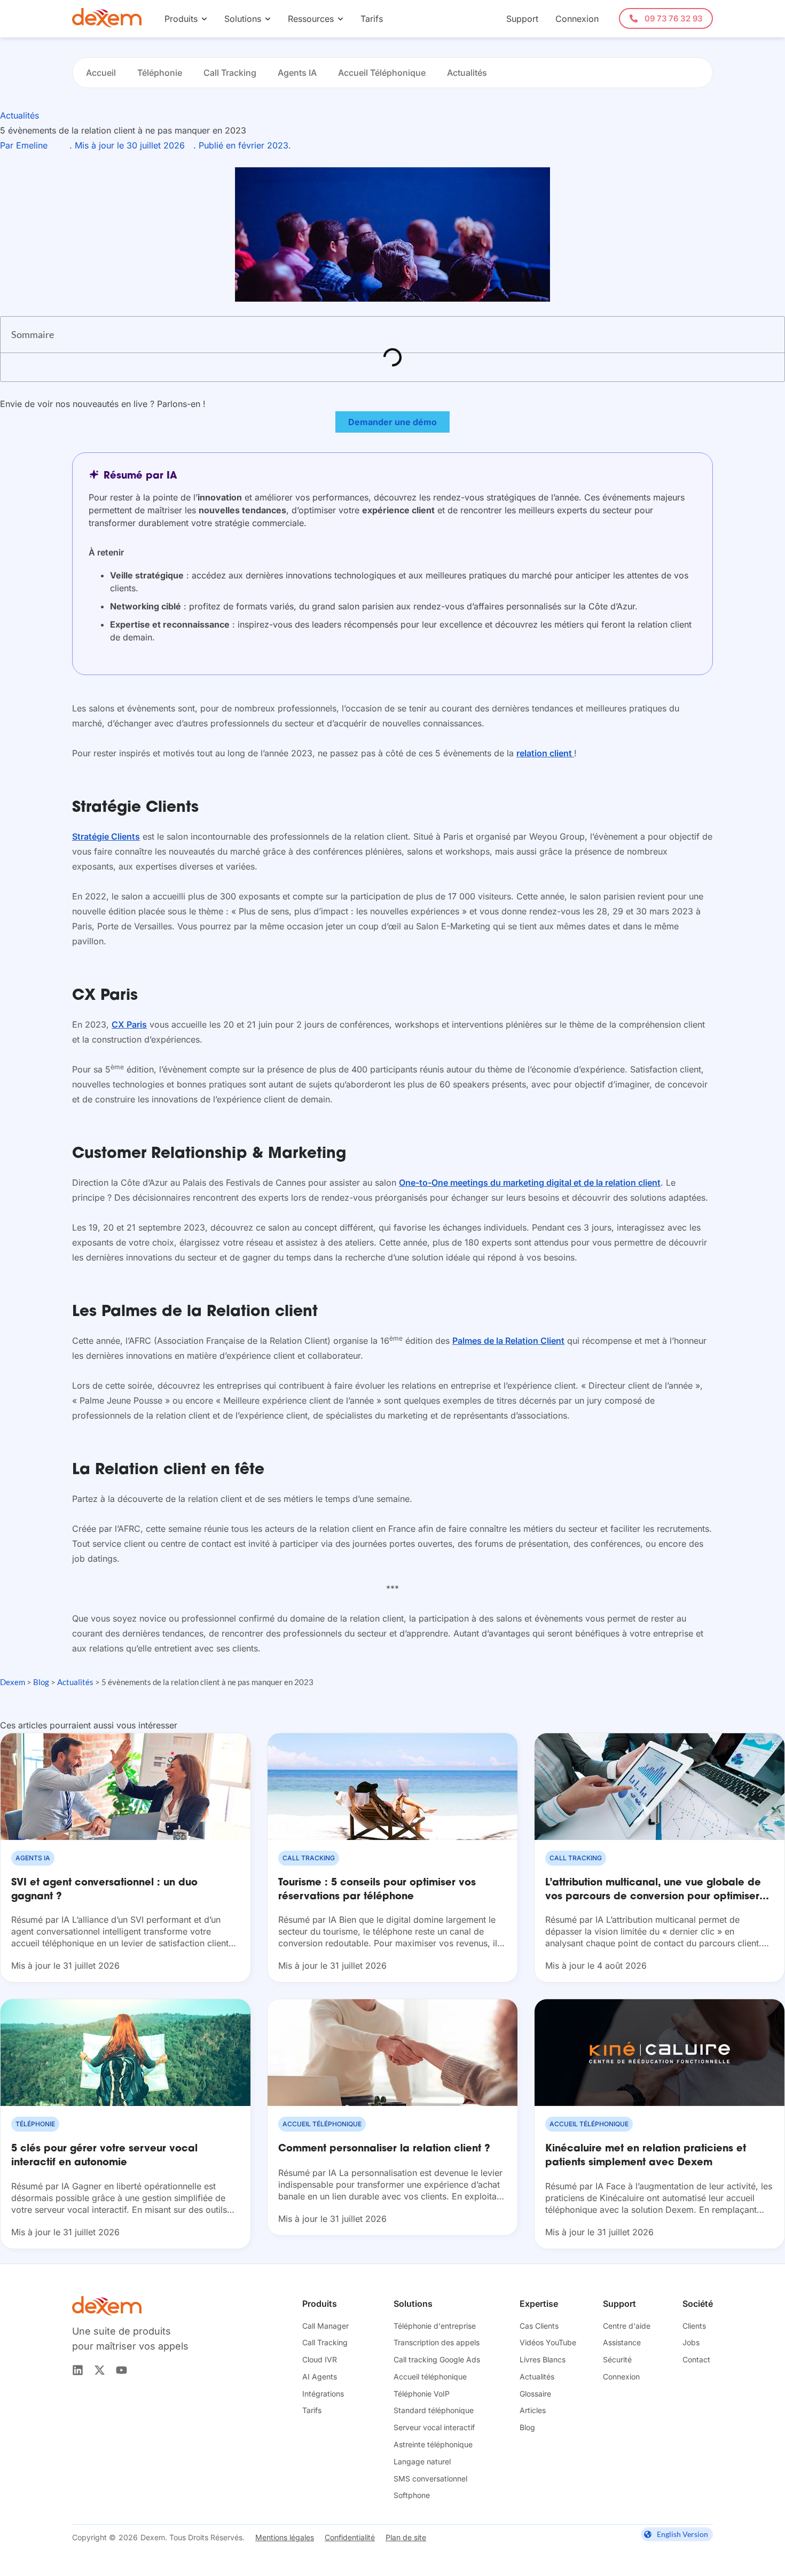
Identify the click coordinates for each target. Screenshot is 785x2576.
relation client (545, 753)
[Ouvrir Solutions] (268, 19)
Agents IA (297, 73)
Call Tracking (230, 73)
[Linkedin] (78, 2370)
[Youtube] (121, 2370)
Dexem (13, 1682)
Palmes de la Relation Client (508, 1341)
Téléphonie (160, 73)
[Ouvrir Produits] (204, 19)
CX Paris (129, 1024)
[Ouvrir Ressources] (340, 19)
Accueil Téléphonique (382, 73)
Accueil (101, 73)
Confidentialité (350, 2537)
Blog (41, 1682)
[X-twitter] (100, 2370)
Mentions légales (285, 2537)
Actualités (467, 73)
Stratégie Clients (106, 836)
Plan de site (406, 2537)
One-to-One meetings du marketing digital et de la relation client (530, 1183)
